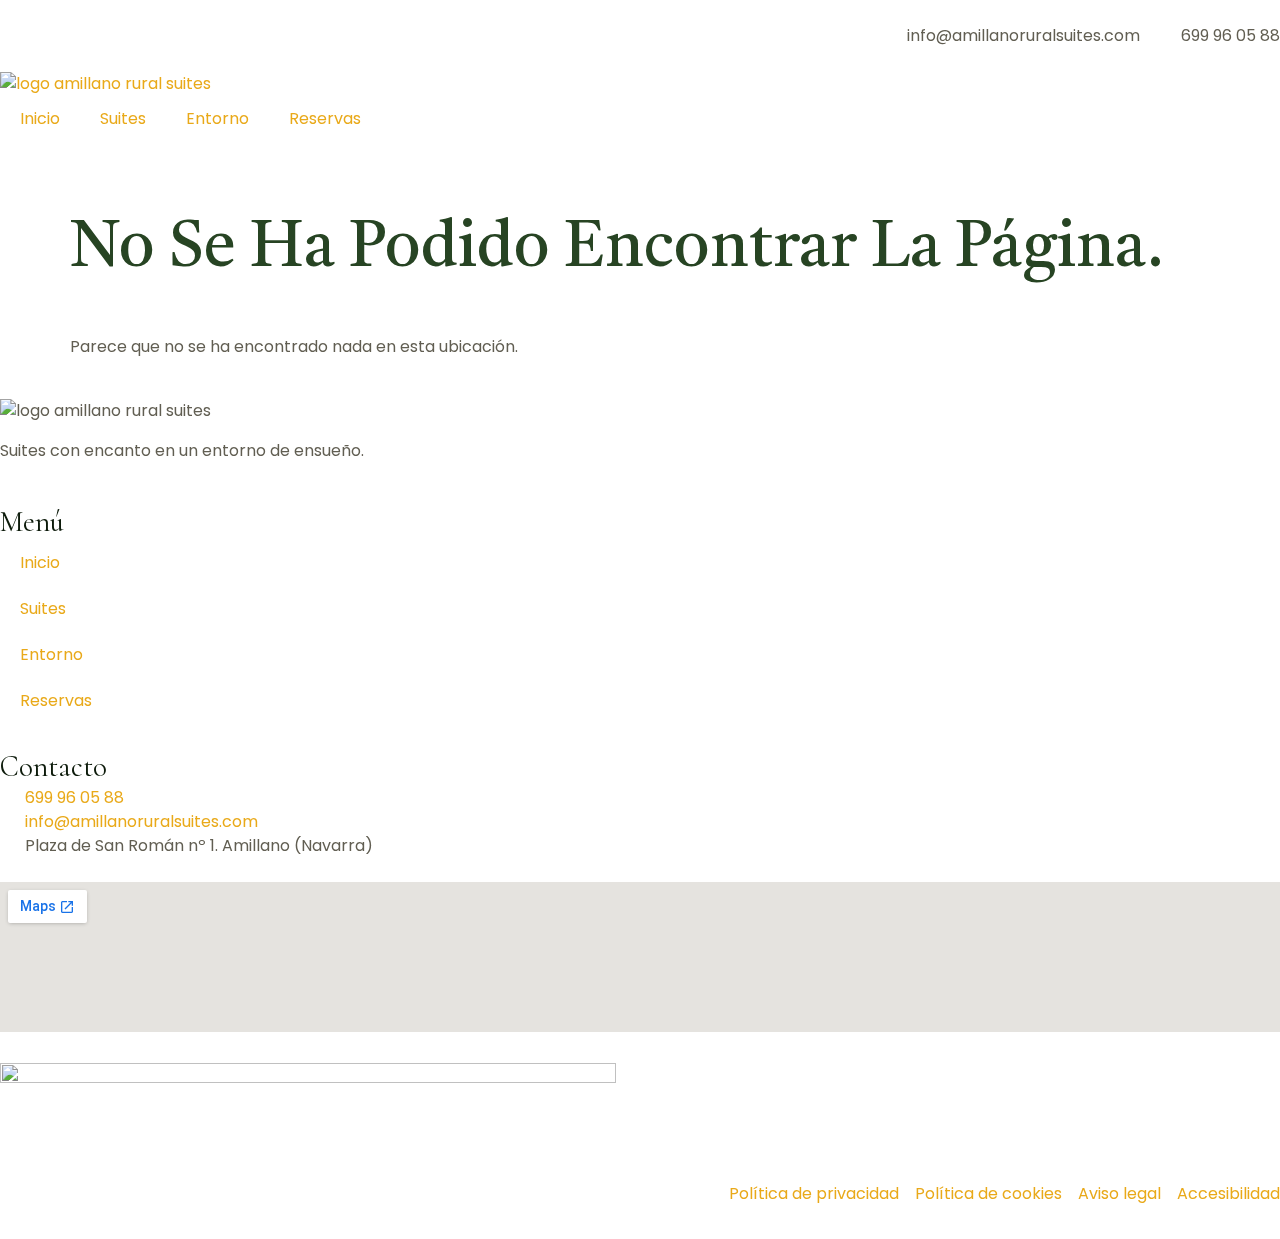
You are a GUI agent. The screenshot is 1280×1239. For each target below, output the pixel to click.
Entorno (217, 118)
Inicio (40, 118)
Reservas (325, 118)
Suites (123, 118)
